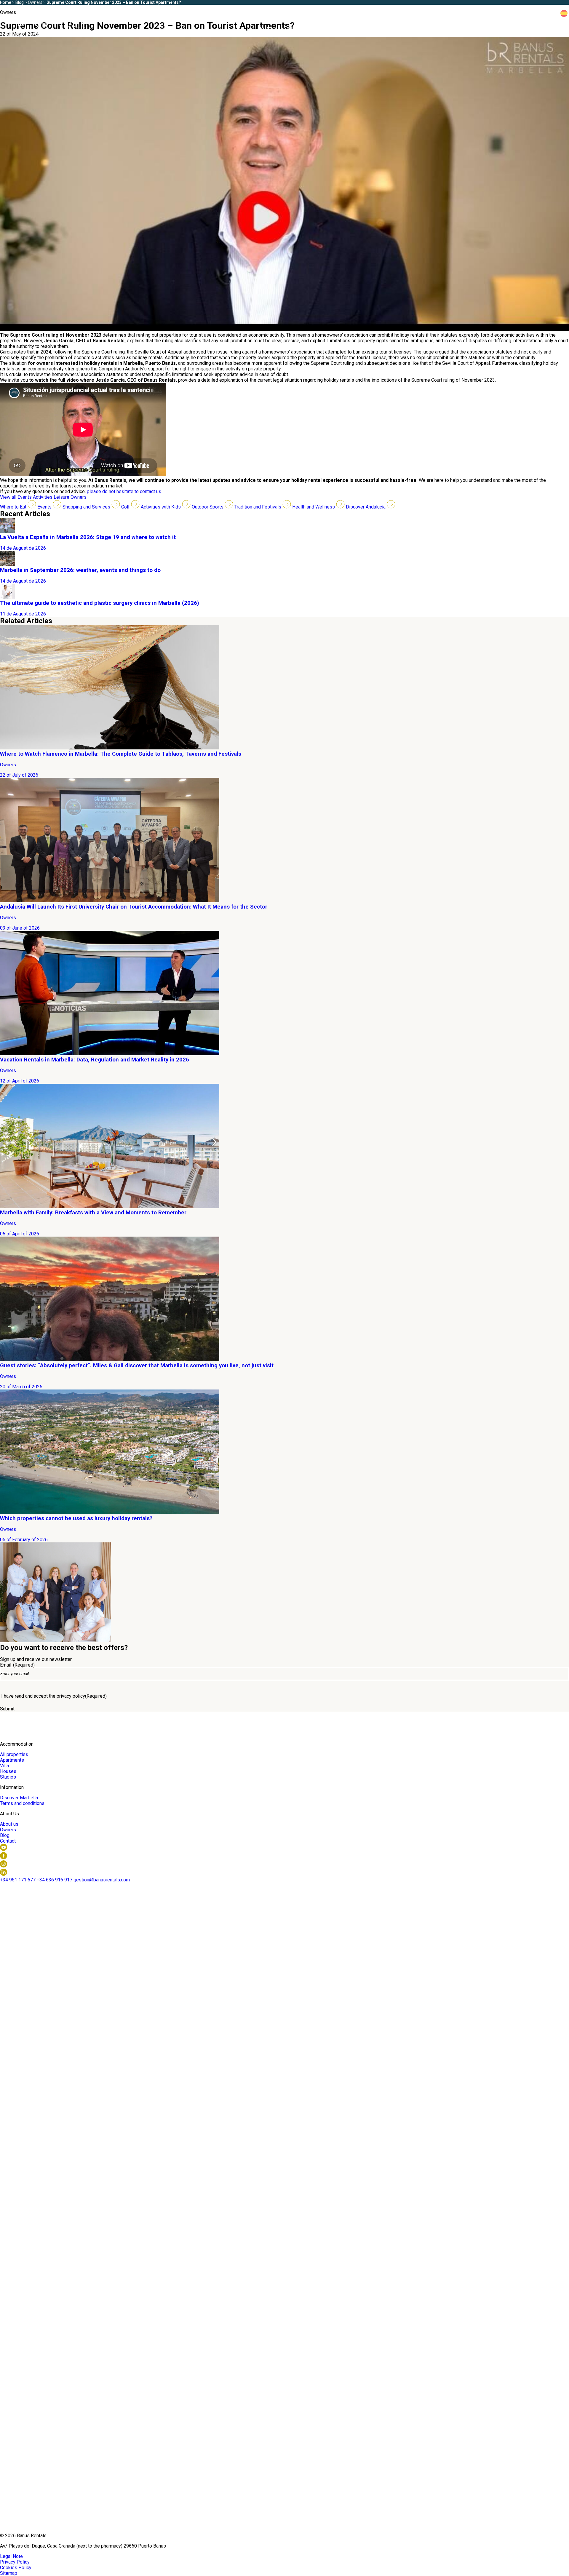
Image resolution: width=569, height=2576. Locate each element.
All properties (14, 1754)
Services (384, 29)
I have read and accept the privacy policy (54, 1696)
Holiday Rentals (304, 29)
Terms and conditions (22, 1803)
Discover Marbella (430, 29)
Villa (4, 1766)
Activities (43, 497)
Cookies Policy (16, 2568)
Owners (476, 29)
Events (25, 497)
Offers (352, 29)
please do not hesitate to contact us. (124, 491)
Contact (8, 1841)
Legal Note (11, 2556)
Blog (539, 29)
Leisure (62, 497)
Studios (8, 1777)
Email (17, 1665)
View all (9, 497)
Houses (8, 1771)
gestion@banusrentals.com (102, 1880)
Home (264, 29)
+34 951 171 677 (18, 1880)
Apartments (12, 1760)
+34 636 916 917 (533, 13)
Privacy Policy (15, 2562)
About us (509, 29)
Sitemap (9, 2573)
